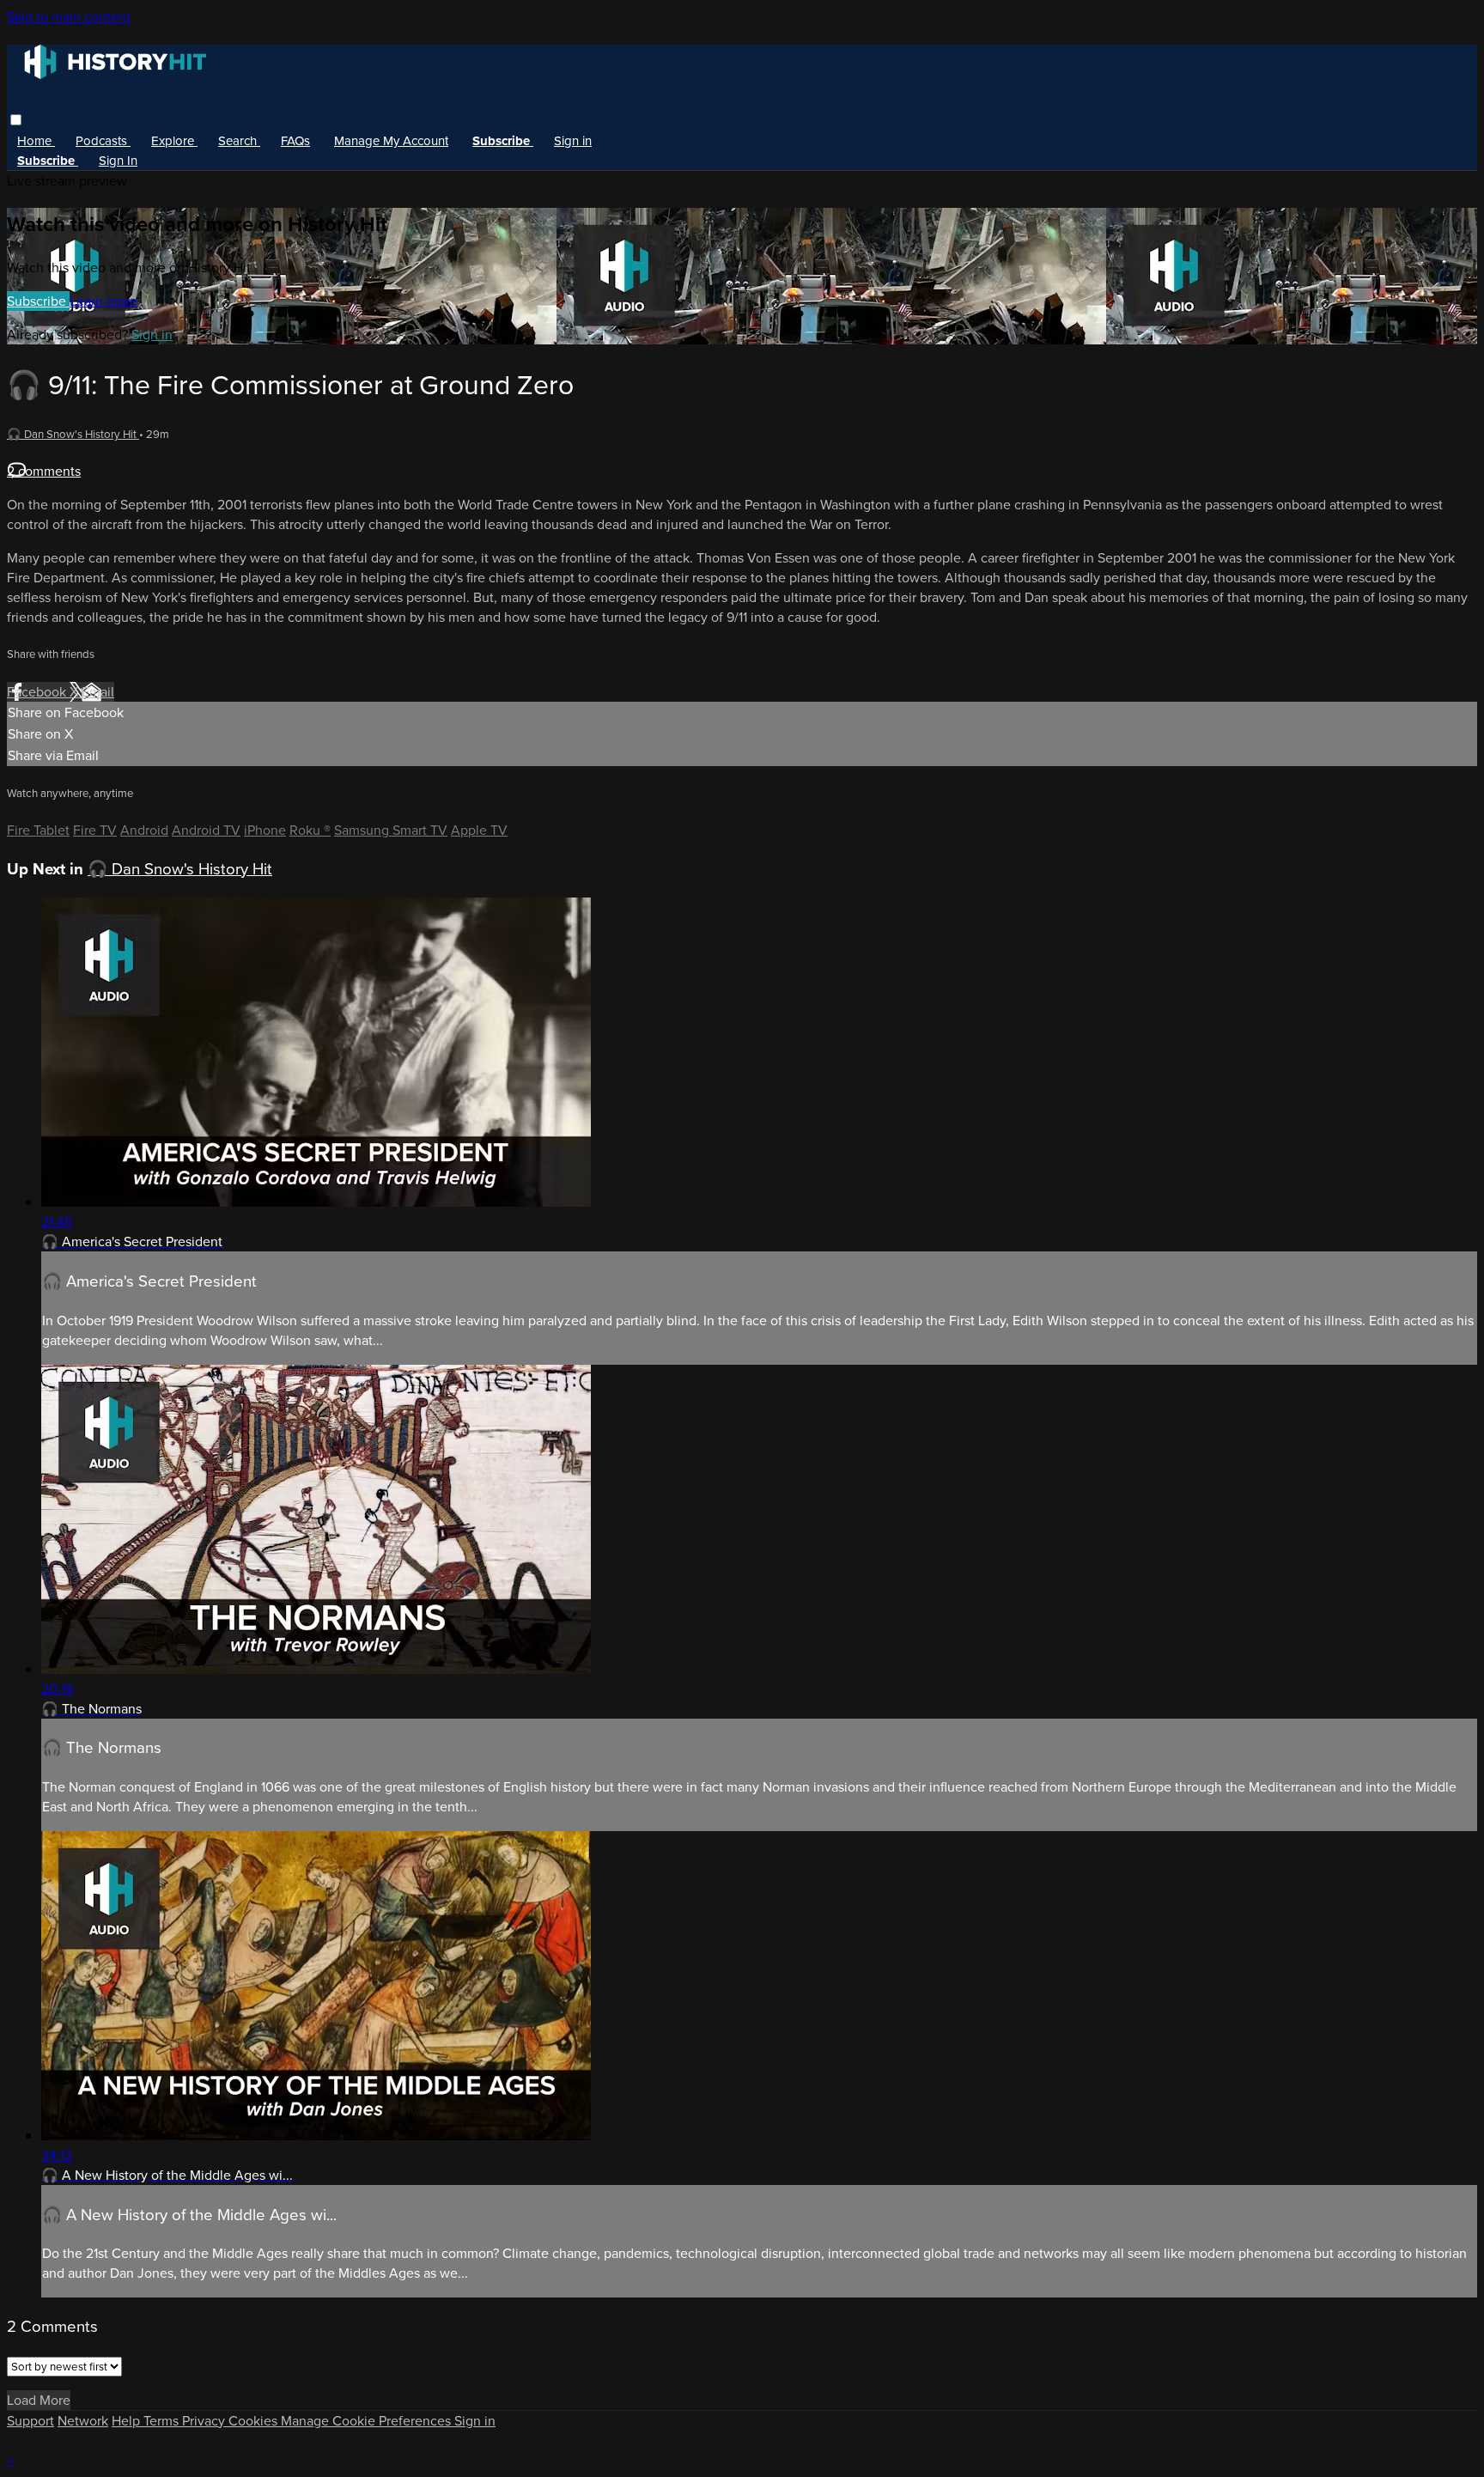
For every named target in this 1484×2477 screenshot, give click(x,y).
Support (30, 2421)
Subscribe (38, 301)
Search (239, 141)
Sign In (118, 161)
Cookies (255, 2421)
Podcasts (103, 141)
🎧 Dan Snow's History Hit (73, 434)
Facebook (38, 692)
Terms (163, 2421)
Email (98, 692)
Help (128, 2421)
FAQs (295, 141)
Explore (174, 141)
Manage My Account (391, 141)
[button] (16, 120)
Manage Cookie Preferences (368, 2421)
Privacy (205, 2421)
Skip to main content (69, 17)
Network (83, 2421)
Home (36, 141)
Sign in (573, 141)
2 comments (44, 471)
